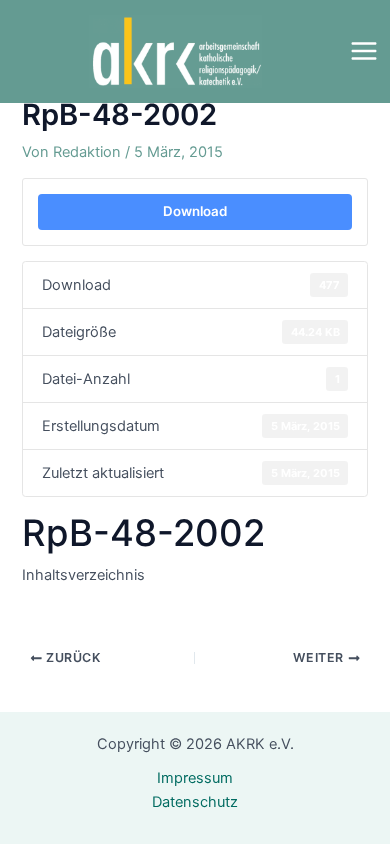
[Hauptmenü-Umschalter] (364, 51)
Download (195, 211)
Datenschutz (195, 802)
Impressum (195, 778)
